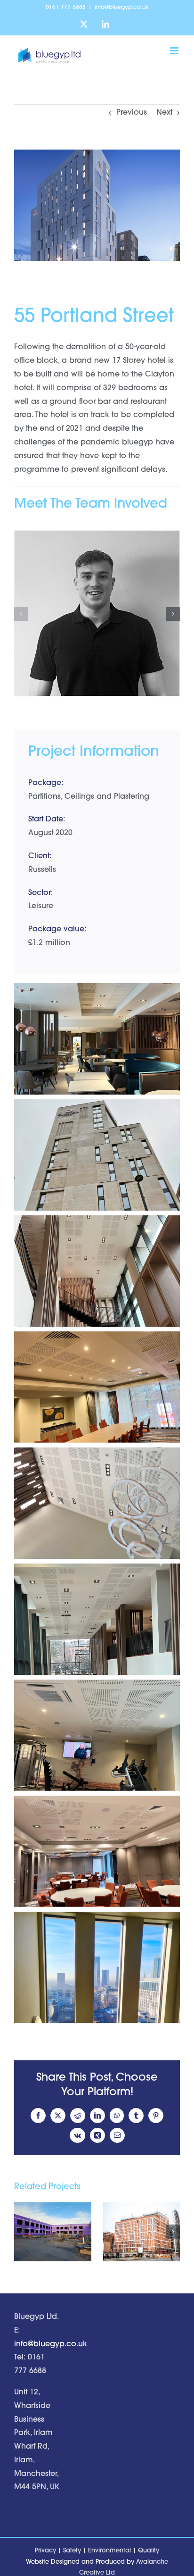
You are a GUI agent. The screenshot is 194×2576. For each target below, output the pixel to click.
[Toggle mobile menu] (175, 51)
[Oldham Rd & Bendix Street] (142, 2232)
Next (164, 113)
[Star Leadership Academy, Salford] (53, 2232)
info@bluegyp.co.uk (122, 8)
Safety (72, 2551)
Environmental (109, 2551)
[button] (21, 614)
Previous (132, 113)
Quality (149, 2551)
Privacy (45, 2551)
